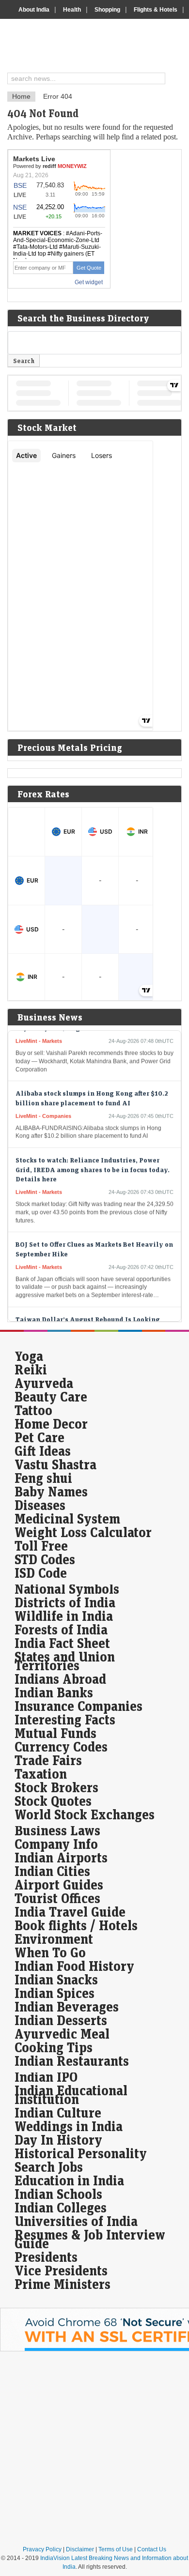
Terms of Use (116, 2549)
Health (72, 10)
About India (34, 10)
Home (21, 96)
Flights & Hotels (156, 10)
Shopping (107, 10)
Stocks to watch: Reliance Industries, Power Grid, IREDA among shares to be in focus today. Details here (93, 1162)
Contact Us (152, 2549)
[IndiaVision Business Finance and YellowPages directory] (98, 47)
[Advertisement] (94, 2448)
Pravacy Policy (42, 2549)
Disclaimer (80, 2549)
